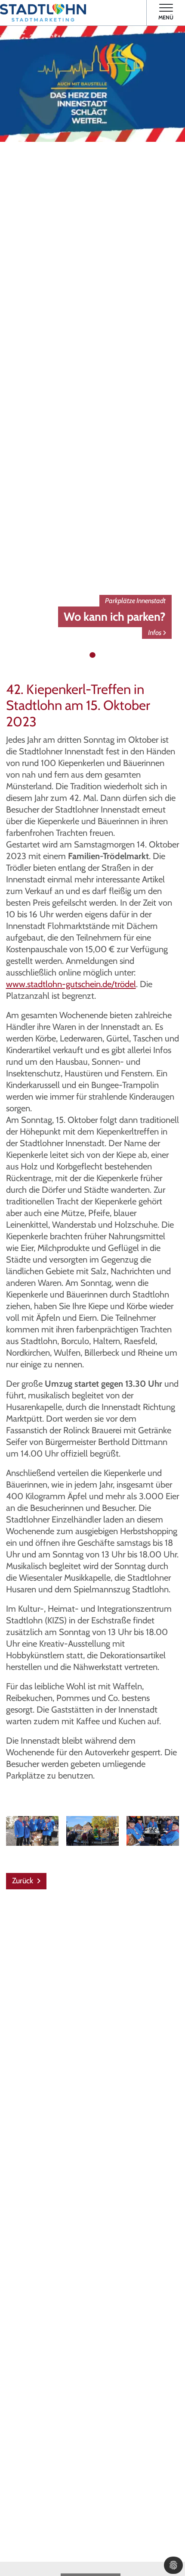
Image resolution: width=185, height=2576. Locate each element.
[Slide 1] (84, 655)
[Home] (43, 13)
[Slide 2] (92, 655)
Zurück (23, 1881)
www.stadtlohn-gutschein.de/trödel (71, 984)
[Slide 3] (101, 655)
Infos (155, 632)
